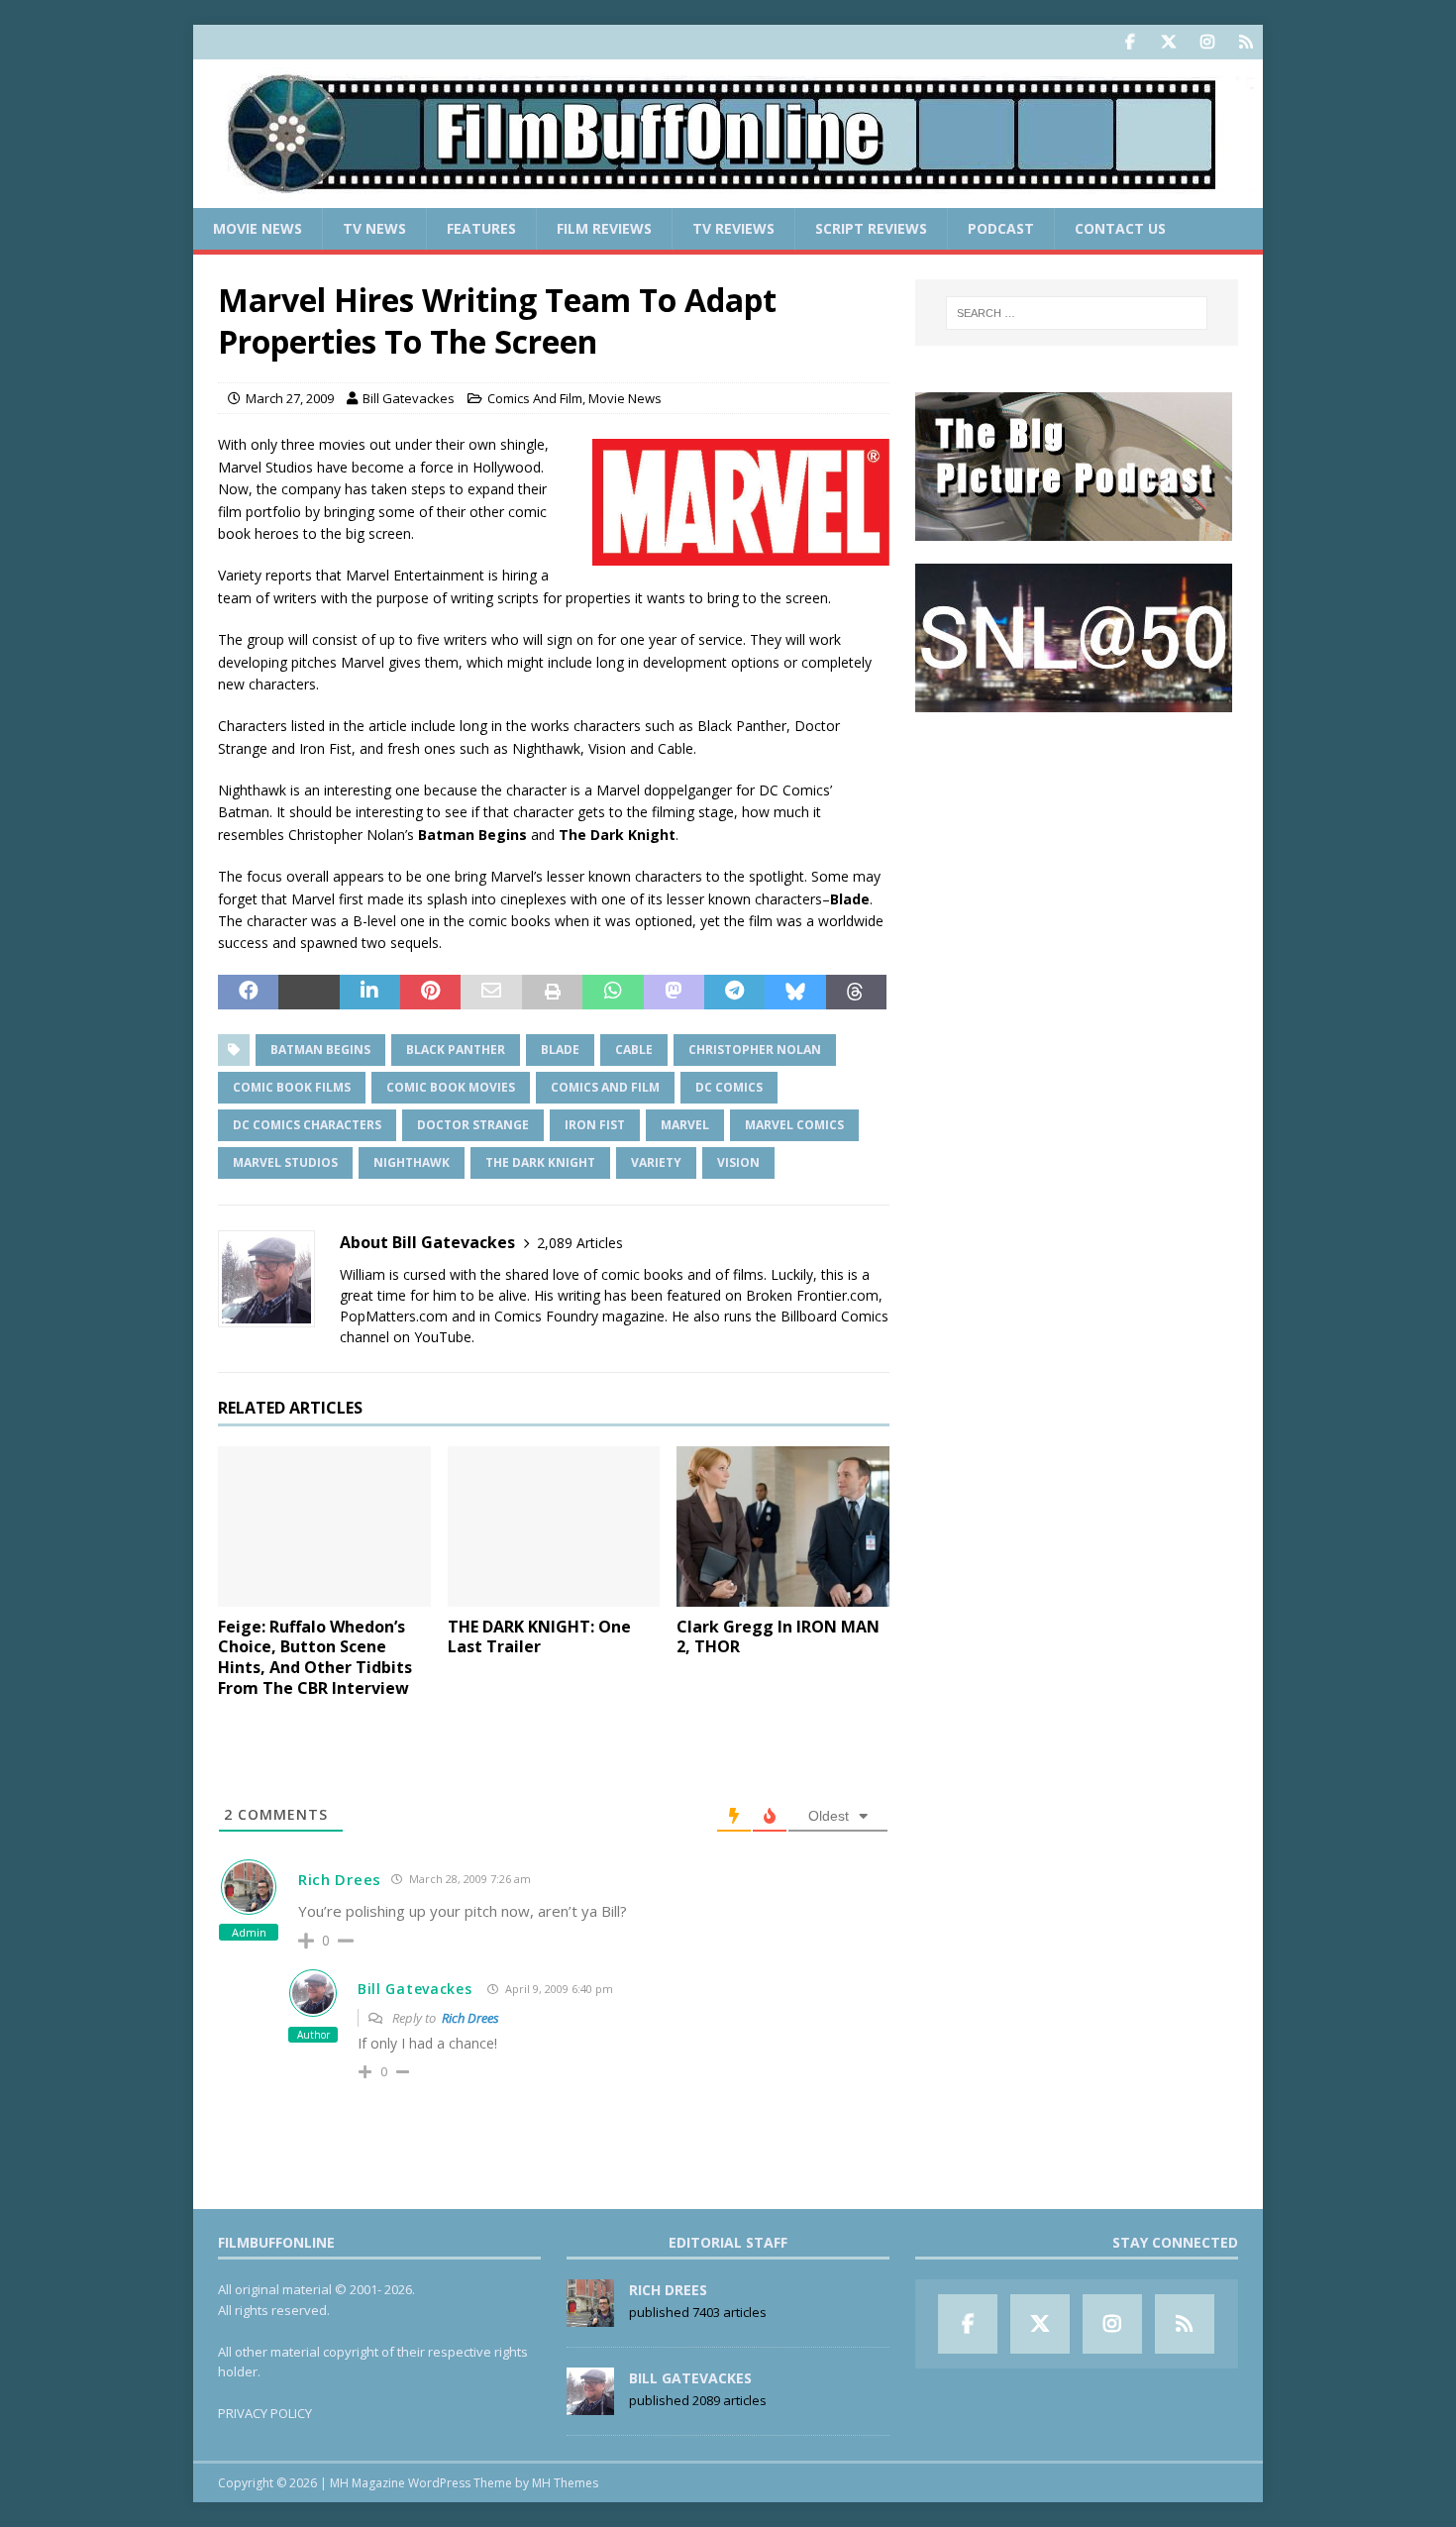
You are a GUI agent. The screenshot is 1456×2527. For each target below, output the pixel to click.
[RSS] (1246, 42)
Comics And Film (535, 398)
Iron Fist (595, 1125)
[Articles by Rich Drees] (590, 2316)
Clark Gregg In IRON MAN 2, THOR (778, 1637)
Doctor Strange (473, 1125)
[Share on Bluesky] (795, 993)
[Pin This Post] (430, 993)
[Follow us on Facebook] (1130, 42)
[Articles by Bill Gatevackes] (590, 2404)
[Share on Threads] (856, 993)
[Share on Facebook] (248, 993)
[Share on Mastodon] (674, 993)
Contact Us (1120, 228)
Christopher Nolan (755, 1050)
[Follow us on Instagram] (1207, 42)
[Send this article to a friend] (491, 993)
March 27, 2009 (290, 398)
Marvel (685, 1125)
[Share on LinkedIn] (370, 993)
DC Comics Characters (307, 1125)
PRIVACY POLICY (265, 2413)
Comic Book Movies (451, 1087)
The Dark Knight (540, 1162)
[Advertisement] (1077, 858)
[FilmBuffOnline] (728, 197)
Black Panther (456, 1050)
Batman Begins (320, 1050)
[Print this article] (552, 993)
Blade (560, 1050)
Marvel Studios (285, 1162)
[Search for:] (1077, 313)
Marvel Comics (794, 1125)
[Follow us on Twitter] (1168, 42)
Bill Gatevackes (409, 398)
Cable (634, 1050)
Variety (656, 1162)
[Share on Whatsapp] (613, 993)
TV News (374, 228)
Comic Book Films (292, 1087)
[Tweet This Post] (309, 993)
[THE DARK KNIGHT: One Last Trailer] (554, 1526)
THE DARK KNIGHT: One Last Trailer (539, 1637)
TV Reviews (733, 228)
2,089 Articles (580, 1243)
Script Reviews (871, 228)
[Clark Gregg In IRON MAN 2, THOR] (783, 1526)
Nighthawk (412, 1162)
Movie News (258, 228)
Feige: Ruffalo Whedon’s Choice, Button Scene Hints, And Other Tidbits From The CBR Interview (315, 1657)
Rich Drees (340, 1879)
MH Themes (565, 2483)
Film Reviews (604, 228)
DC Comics (729, 1087)
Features (481, 228)
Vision (738, 1162)
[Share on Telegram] (734, 993)
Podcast (1001, 228)
